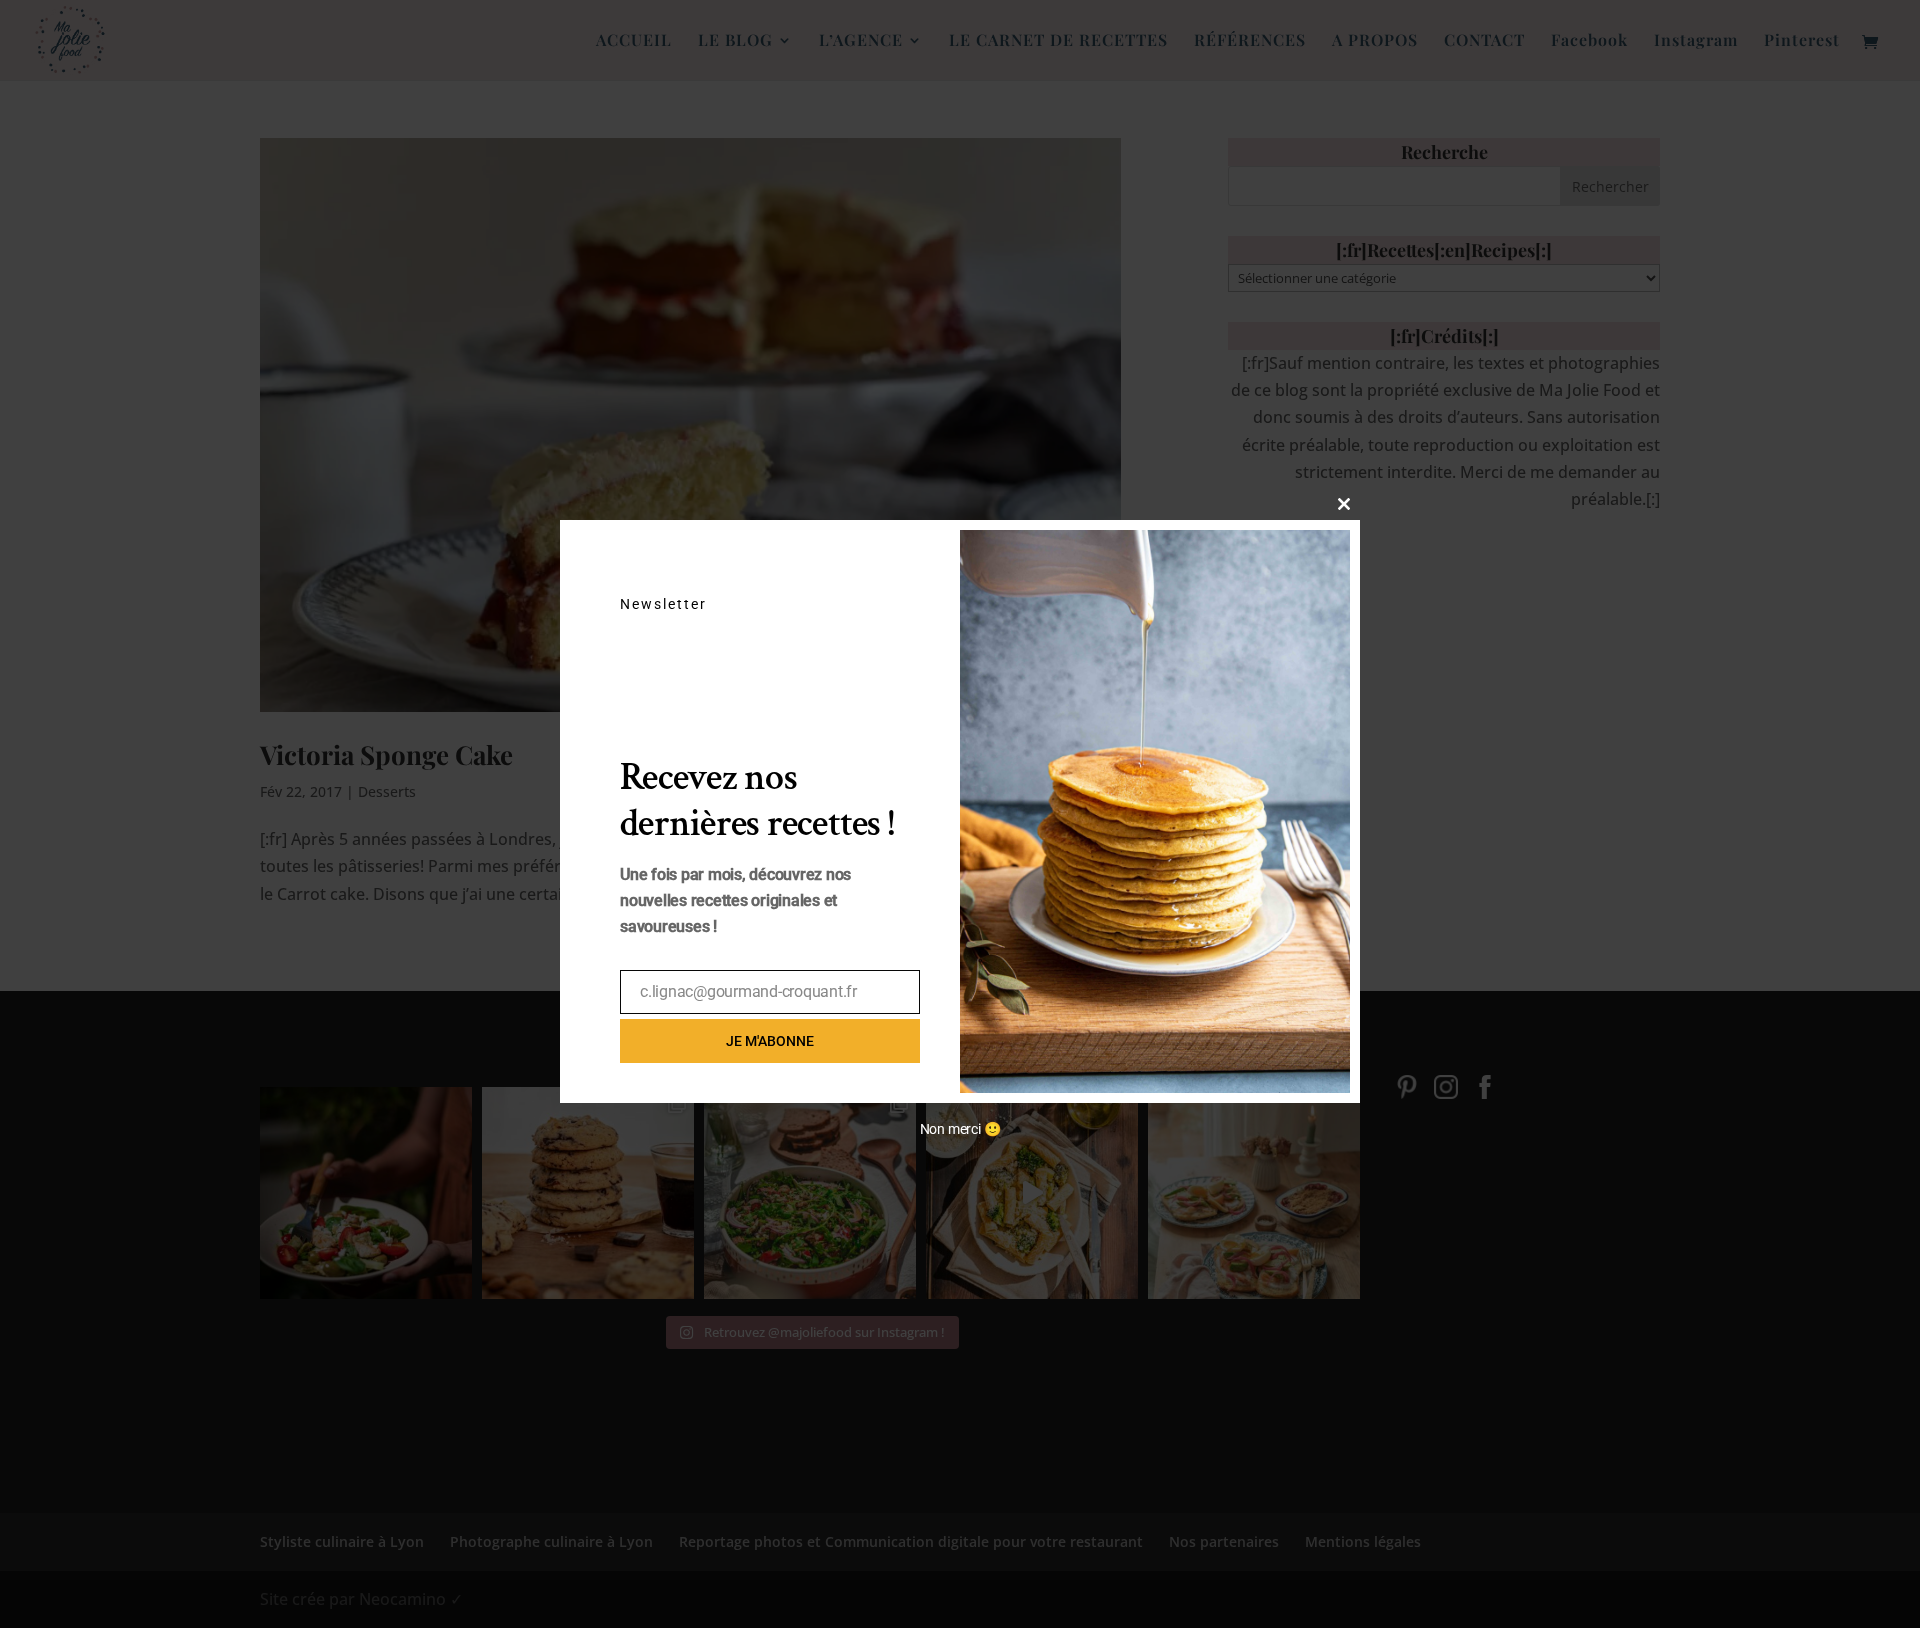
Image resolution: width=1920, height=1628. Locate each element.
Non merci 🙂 (960, 1129)
